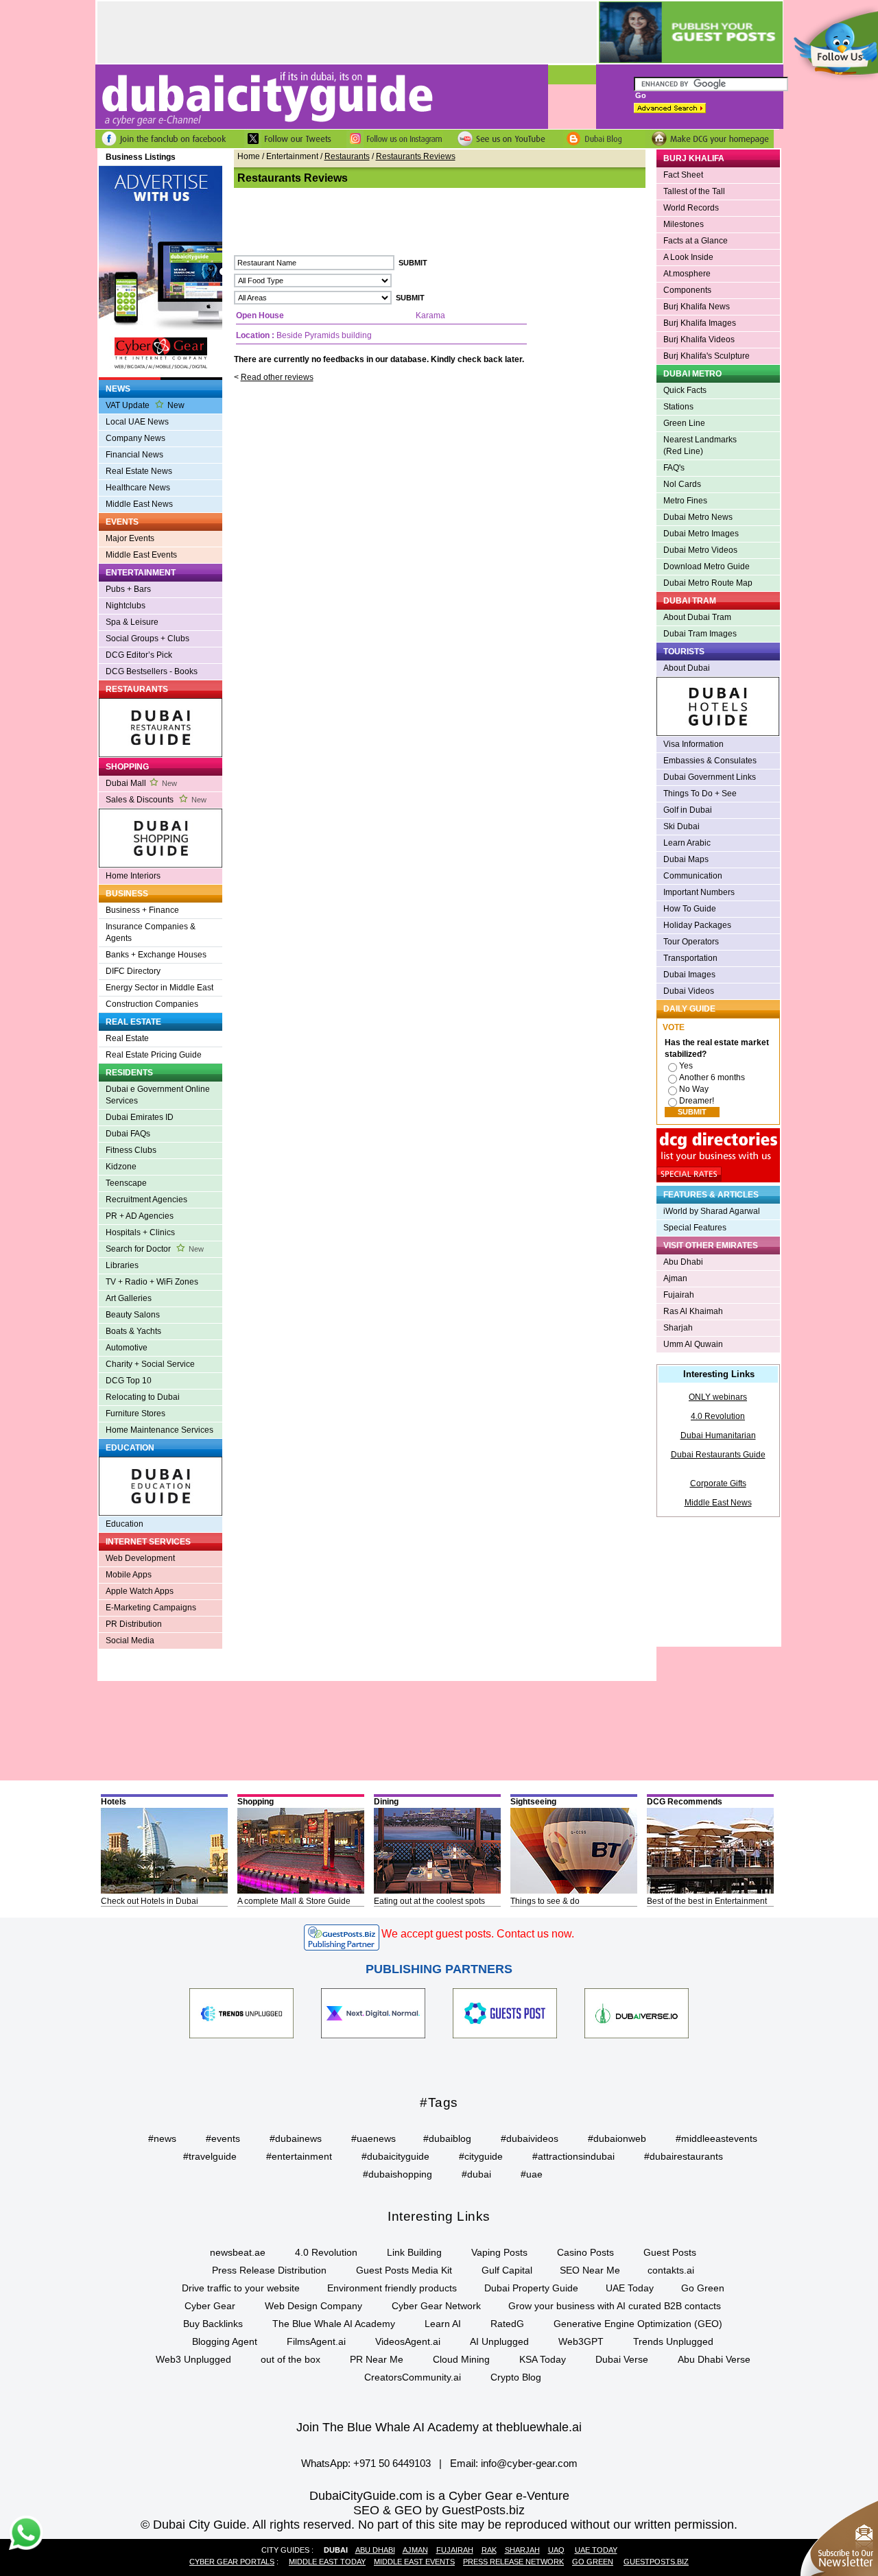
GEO (408, 2510)
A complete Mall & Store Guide (294, 1901)
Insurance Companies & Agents (151, 932)
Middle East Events (141, 555)
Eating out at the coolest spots (429, 1901)
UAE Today (630, 2288)
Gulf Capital (507, 2270)
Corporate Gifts (718, 1483)
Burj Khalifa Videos (699, 339)
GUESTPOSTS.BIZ (656, 2562)
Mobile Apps (129, 1575)
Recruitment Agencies (146, 1200)
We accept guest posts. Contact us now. (478, 1934)
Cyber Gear (210, 2306)
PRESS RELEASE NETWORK (513, 2562)
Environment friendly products (392, 2288)
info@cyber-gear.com (529, 2463)
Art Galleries (129, 1298)
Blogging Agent (225, 2341)
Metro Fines (685, 501)
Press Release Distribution (269, 2270)
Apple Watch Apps (140, 1591)
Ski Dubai (681, 826)
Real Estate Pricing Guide (154, 1055)
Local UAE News (137, 422)
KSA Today (543, 2359)
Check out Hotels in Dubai (150, 1901)
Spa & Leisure (132, 622)
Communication (693, 876)
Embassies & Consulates (710, 761)
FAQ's (674, 468)
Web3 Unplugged (193, 2359)
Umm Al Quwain (693, 1344)
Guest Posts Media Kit (404, 2270)
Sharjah (678, 1328)
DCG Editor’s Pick (139, 655)
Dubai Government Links (710, 777)
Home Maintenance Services (159, 1430)
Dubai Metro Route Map (708, 583)
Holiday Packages (697, 925)
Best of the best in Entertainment (707, 1901)
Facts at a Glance (696, 241)
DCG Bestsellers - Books (152, 671)
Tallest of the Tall (694, 191)
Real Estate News (139, 471)
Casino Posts (585, 2252)
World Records (691, 208)
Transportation (690, 958)
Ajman (675, 1278)
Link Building (414, 2252)
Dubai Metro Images (701, 534)
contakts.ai (671, 2270)
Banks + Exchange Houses (156, 955)
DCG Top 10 (129, 1381)
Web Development (140, 1558)
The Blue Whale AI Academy (334, 2324)
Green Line (684, 423)
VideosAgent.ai (408, 2341)
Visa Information (693, 744)
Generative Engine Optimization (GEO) (638, 2324)
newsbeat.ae (238, 2252)
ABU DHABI (375, 2550)
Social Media (130, 1641)
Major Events (130, 538)
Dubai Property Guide (531, 2288)
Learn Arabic (687, 843)
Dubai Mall (141, 783)
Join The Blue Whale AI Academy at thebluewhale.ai (439, 2427)
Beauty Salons (133, 1315)
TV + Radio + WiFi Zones (152, 1282)
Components (687, 290)
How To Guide (690, 909)
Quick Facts (685, 390)
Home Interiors (133, 876)
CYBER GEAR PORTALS (232, 2562)
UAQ (556, 2550)
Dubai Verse (622, 2359)
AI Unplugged (499, 2341)
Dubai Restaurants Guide (718, 1455)
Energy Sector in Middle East (159, 988)
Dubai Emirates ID (140, 1117)
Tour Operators (691, 942)
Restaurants (347, 156)
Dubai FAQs (128, 1134)
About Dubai (687, 668)
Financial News (134, 455)
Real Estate (127, 1038)
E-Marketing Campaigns (151, 1608)
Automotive (127, 1348)
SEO (366, 2510)
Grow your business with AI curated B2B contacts (615, 2306)
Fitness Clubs (131, 1150)
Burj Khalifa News (697, 307)
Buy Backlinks (213, 2324)
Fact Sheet (683, 175)
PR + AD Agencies (140, 1216)
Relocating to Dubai (143, 1397)
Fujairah (679, 1295)
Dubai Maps (686, 859)
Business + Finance (142, 910)
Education (124, 1524)
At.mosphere (687, 274)
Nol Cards (682, 484)
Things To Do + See (700, 794)
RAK (489, 2550)
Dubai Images (689, 975)
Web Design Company (313, 2306)
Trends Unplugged (673, 2341)
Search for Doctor (155, 1249)
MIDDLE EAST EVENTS (414, 2562)
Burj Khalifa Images (700, 323)
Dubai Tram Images (700, 634)
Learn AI (443, 2324)
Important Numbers (699, 892)
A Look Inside (688, 257)
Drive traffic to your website (241, 2288)
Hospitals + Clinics (140, 1232)
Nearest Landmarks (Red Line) (700, 445)
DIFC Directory (133, 971)
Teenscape (126, 1183)
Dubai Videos (689, 991)
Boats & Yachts (133, 1331)
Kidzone (121, 1167)
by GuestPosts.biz (475, 2510)
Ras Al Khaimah (693, 1311)
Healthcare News (138, 488)
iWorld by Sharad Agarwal (712, 1211)
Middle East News (139, 504)
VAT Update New (145, 405)
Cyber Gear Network (436, 2306)
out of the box (290, 2359)
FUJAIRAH (455, 2550)
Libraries (122, 1265)
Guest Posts (670, 2252)
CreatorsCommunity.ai (413, 2377)
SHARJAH (522, 2550)
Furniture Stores (135, 1414)
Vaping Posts (499, 2252)
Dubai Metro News (698, 517)
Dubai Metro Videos (700, 550)
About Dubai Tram (697, 617)
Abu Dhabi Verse (714, 2359)
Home (249, 156)
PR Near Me (377, 2359)
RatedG (507, 2324)
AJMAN (415, 2550)
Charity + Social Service (150, 1364)
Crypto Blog (516, 2377)
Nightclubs (126, 606)
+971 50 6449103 (392, 2463)
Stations (678, 407)
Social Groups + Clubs (147, 639)
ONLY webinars (718, 1397)
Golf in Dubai (688, 810)
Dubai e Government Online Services (158, 1095)
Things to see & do (545, 1901)
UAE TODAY (596, 2550)
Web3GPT (581, 2341)
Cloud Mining (461, 2359)
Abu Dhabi (683, 1262)
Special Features (695, 1228)
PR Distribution (134, 1624)
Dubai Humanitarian (718, 1435)
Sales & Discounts (156, 800)
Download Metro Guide (707, 567)
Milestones (684, 224)
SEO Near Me (590, 2270)
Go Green (703, 2288)
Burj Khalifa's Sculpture (707, 356)
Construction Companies (152, 1004)
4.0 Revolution (718, 1416)
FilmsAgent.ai (316, 2341)
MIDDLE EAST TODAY (327, 2562)
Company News (135, 438)
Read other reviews (277, 377)
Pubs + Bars (128, 589)
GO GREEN (593, 2562)
